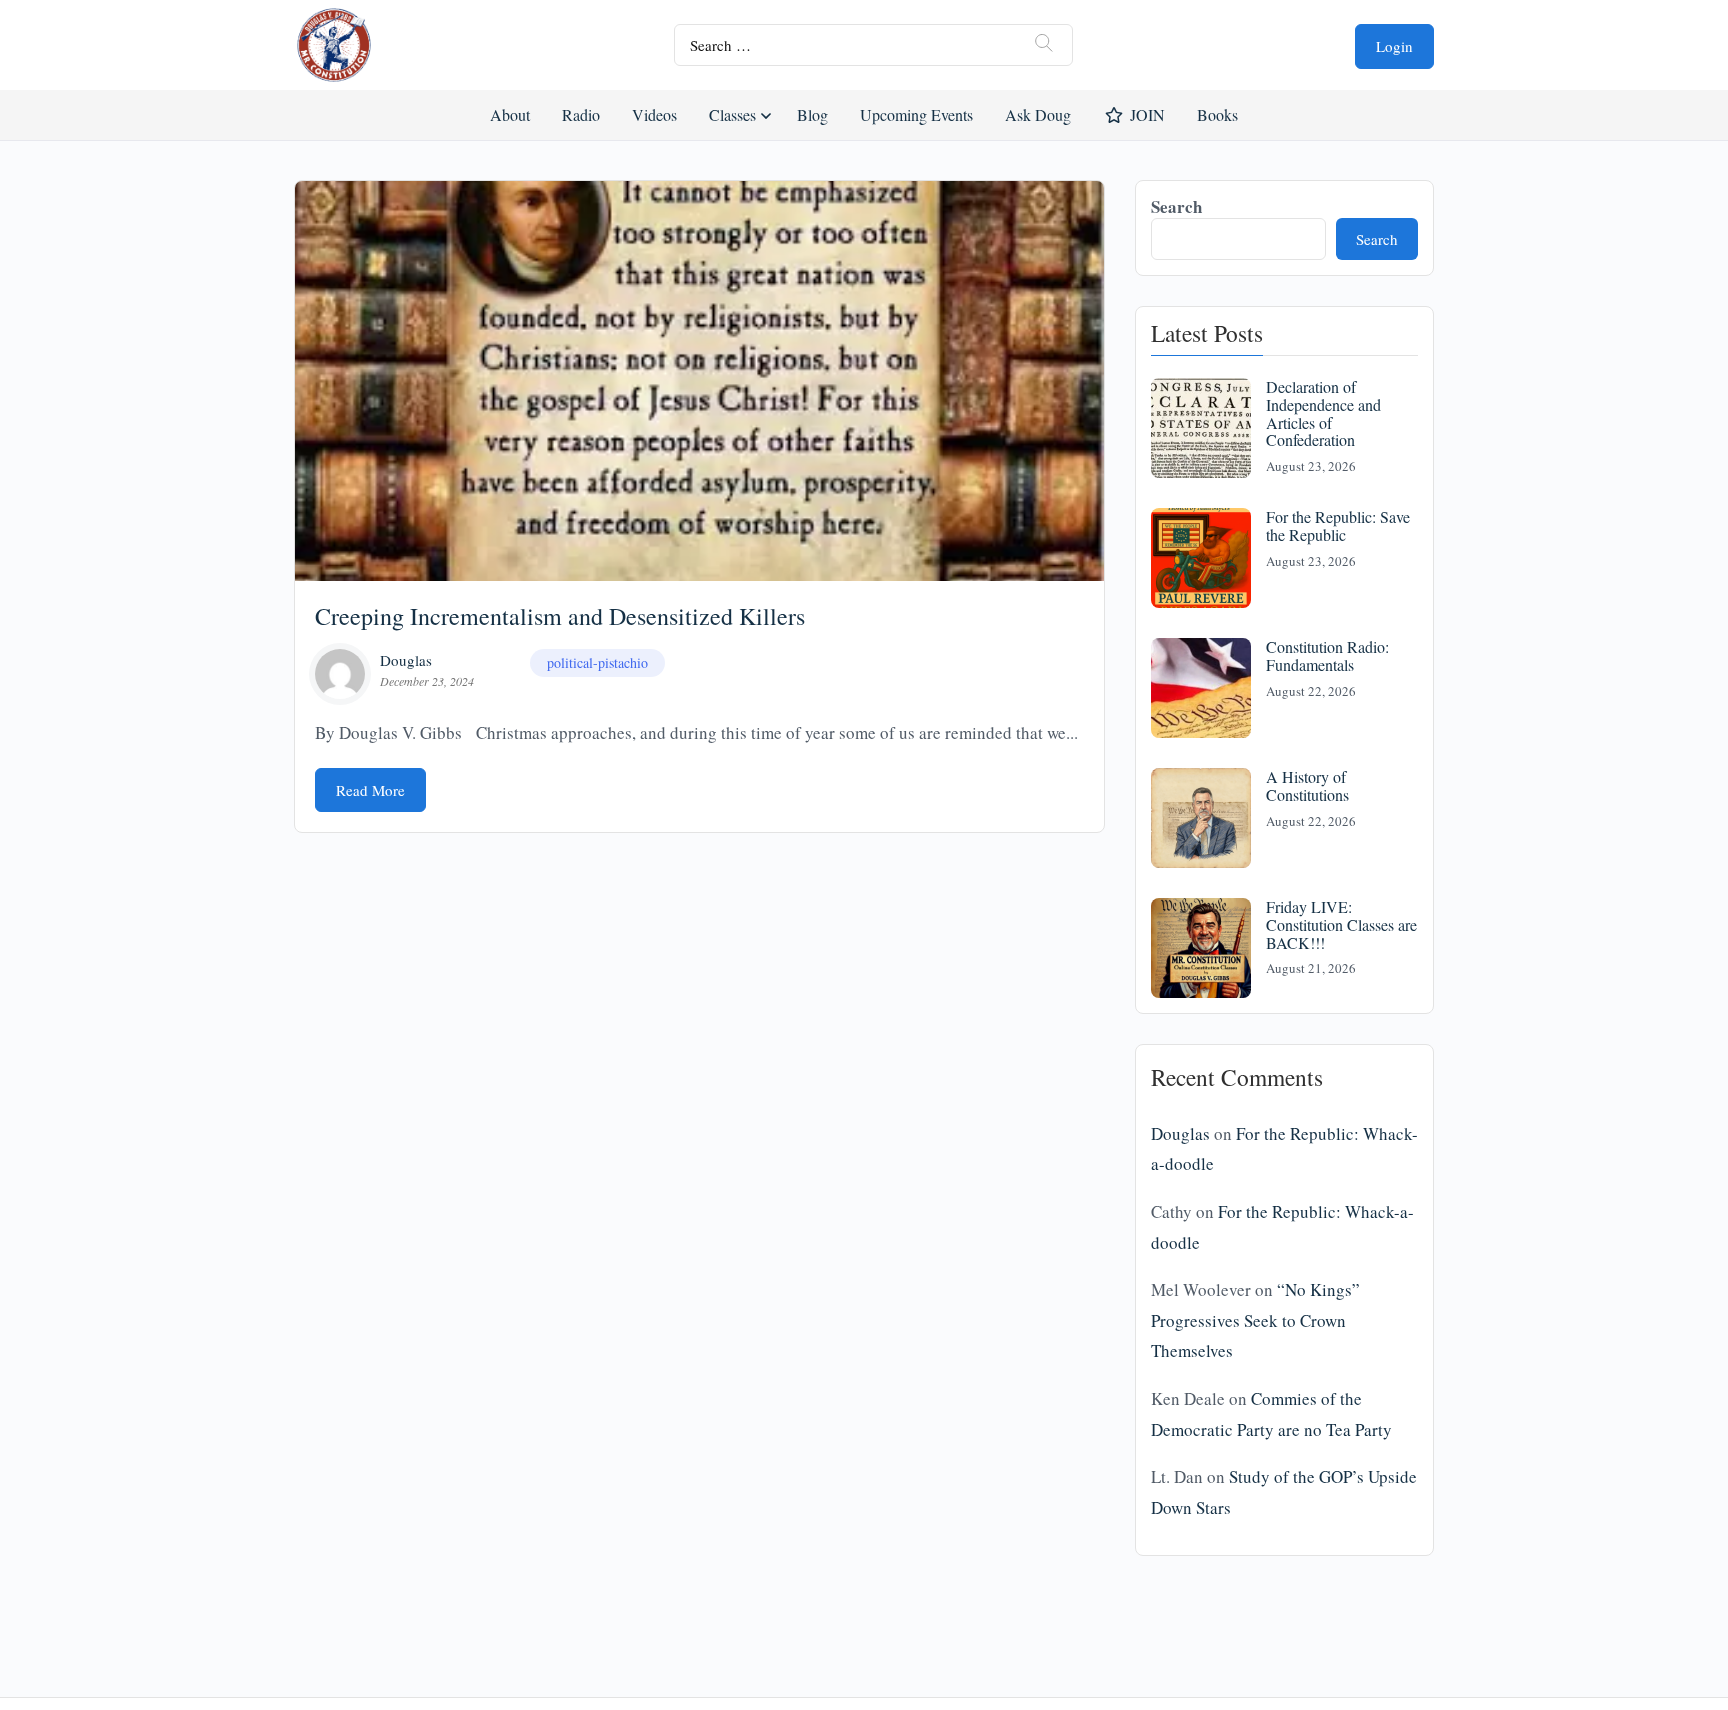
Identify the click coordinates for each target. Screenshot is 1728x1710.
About (510, 114)
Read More (370, 790)
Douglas (406, 660)
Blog (812, 114)
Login (1394, 46)
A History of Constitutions (1307, 785)
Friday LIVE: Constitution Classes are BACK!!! (1341, 924)
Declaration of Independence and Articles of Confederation (1323, 413)
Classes (732, 114)
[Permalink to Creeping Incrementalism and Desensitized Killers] (699, 381)
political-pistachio (597, 662)
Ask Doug (1037, 114)
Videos (654, 114)
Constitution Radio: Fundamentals (1327, 655)
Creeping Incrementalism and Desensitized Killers (560, 616)
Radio (581, 114)
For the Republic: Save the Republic (1338, 525)
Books (1217, 114)
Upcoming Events (916, 114)
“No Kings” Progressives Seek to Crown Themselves (1255, 1320)
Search (1176, 206)
